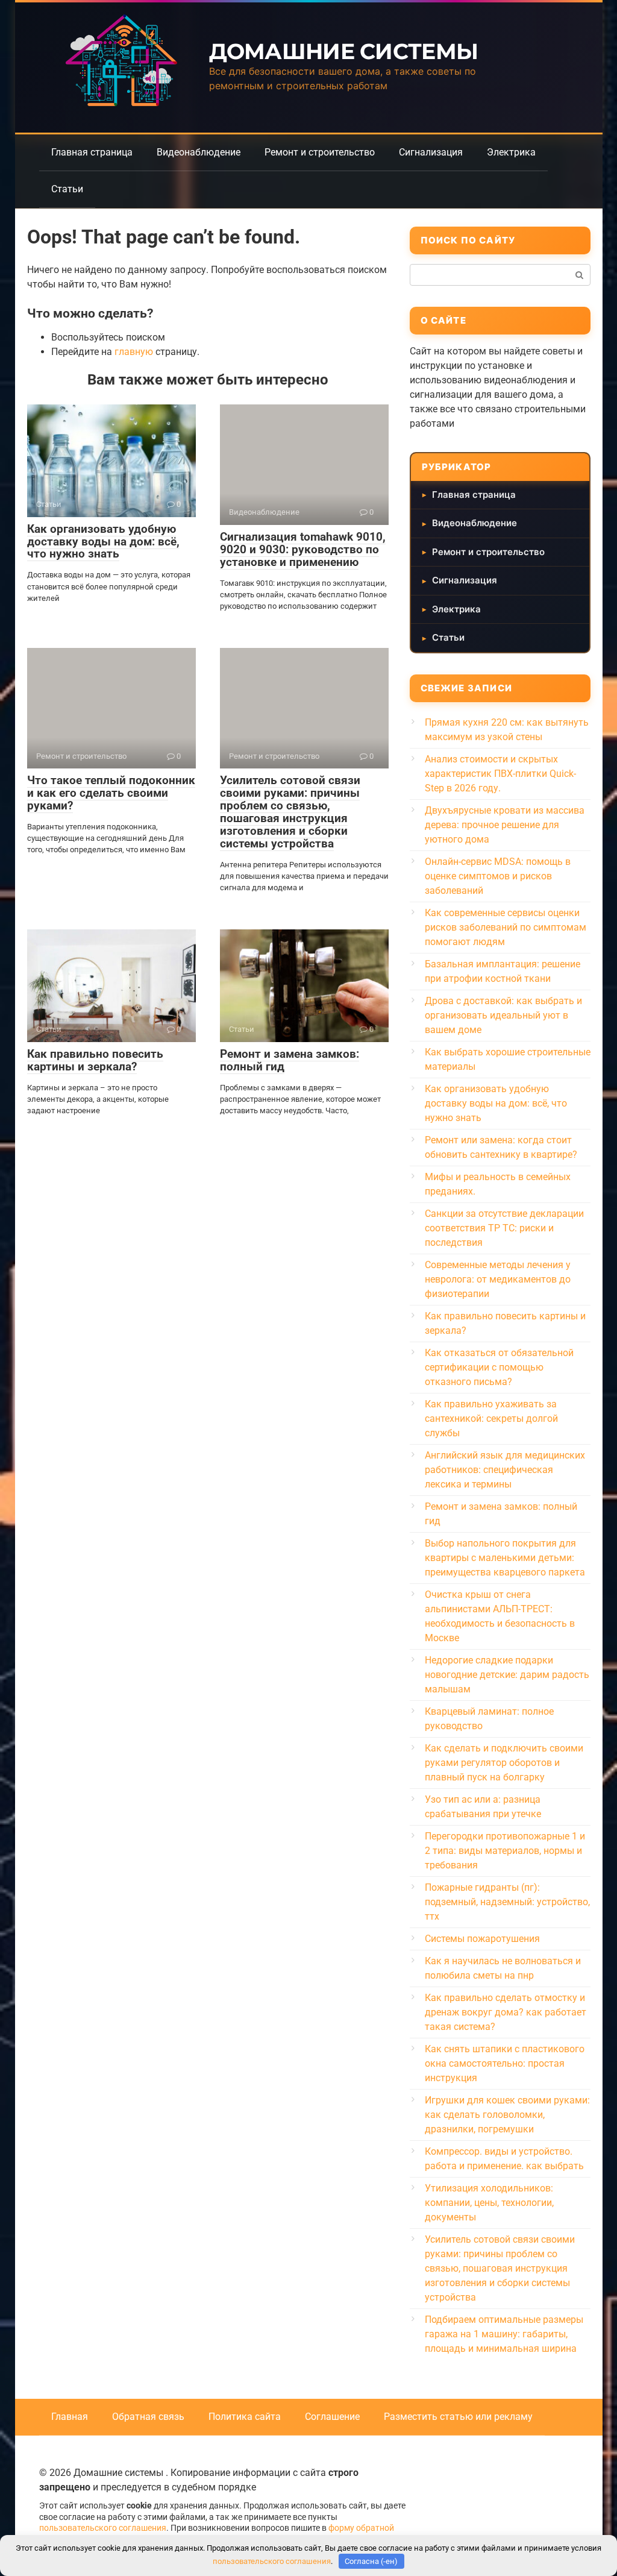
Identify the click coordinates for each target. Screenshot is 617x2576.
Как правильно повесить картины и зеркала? (95, 1060)
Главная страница (92, 152)
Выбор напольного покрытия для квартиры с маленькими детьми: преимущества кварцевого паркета (505, 1558)
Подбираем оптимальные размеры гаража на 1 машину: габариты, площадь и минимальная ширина (504, 2334)
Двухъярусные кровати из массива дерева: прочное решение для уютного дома (505, 825)
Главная (70, 2417)
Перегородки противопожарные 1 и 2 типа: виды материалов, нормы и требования (505, 1851)
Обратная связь (148, 2417)
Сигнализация (431, 152)
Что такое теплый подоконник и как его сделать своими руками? (111, 793)
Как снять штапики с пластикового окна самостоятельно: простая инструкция (505, 2063)
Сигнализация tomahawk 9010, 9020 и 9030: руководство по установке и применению (303, 549)
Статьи (67, 189)
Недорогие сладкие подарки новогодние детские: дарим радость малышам (507, 1675)
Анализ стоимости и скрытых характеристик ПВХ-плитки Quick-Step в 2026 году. (500, 774)
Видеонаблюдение (199, 152)
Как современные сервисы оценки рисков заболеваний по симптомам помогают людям (506, 927)
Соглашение (332, 2417)
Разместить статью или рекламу (458, 2417)
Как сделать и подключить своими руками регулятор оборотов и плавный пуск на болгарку (504, 1763)
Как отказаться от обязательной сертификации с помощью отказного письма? (499, 1367)
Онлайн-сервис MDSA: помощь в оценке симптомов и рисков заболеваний (498, 876)
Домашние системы (343, 51)
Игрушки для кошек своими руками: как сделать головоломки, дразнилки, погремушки (507, 2115)
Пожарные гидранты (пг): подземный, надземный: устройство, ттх (507, 1902)
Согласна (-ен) (371, 2561)
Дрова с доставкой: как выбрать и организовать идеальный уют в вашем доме (503, 1015)
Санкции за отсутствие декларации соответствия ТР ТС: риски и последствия (504, 1228)
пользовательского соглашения (103, 2528)
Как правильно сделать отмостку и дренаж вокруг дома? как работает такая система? (506, 2012)
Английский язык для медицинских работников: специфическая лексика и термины (505, 1470)
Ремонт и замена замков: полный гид (290, 1060)
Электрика (511, 152)
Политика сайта (245, 2417)
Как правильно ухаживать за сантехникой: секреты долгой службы (491, 1418)
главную (134, 352)
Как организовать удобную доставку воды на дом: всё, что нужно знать (103, 542)
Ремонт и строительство (320, 152)
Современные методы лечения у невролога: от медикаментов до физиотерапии (498, 1279)
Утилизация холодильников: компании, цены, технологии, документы (489, 2203)
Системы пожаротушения (482, 1939)
